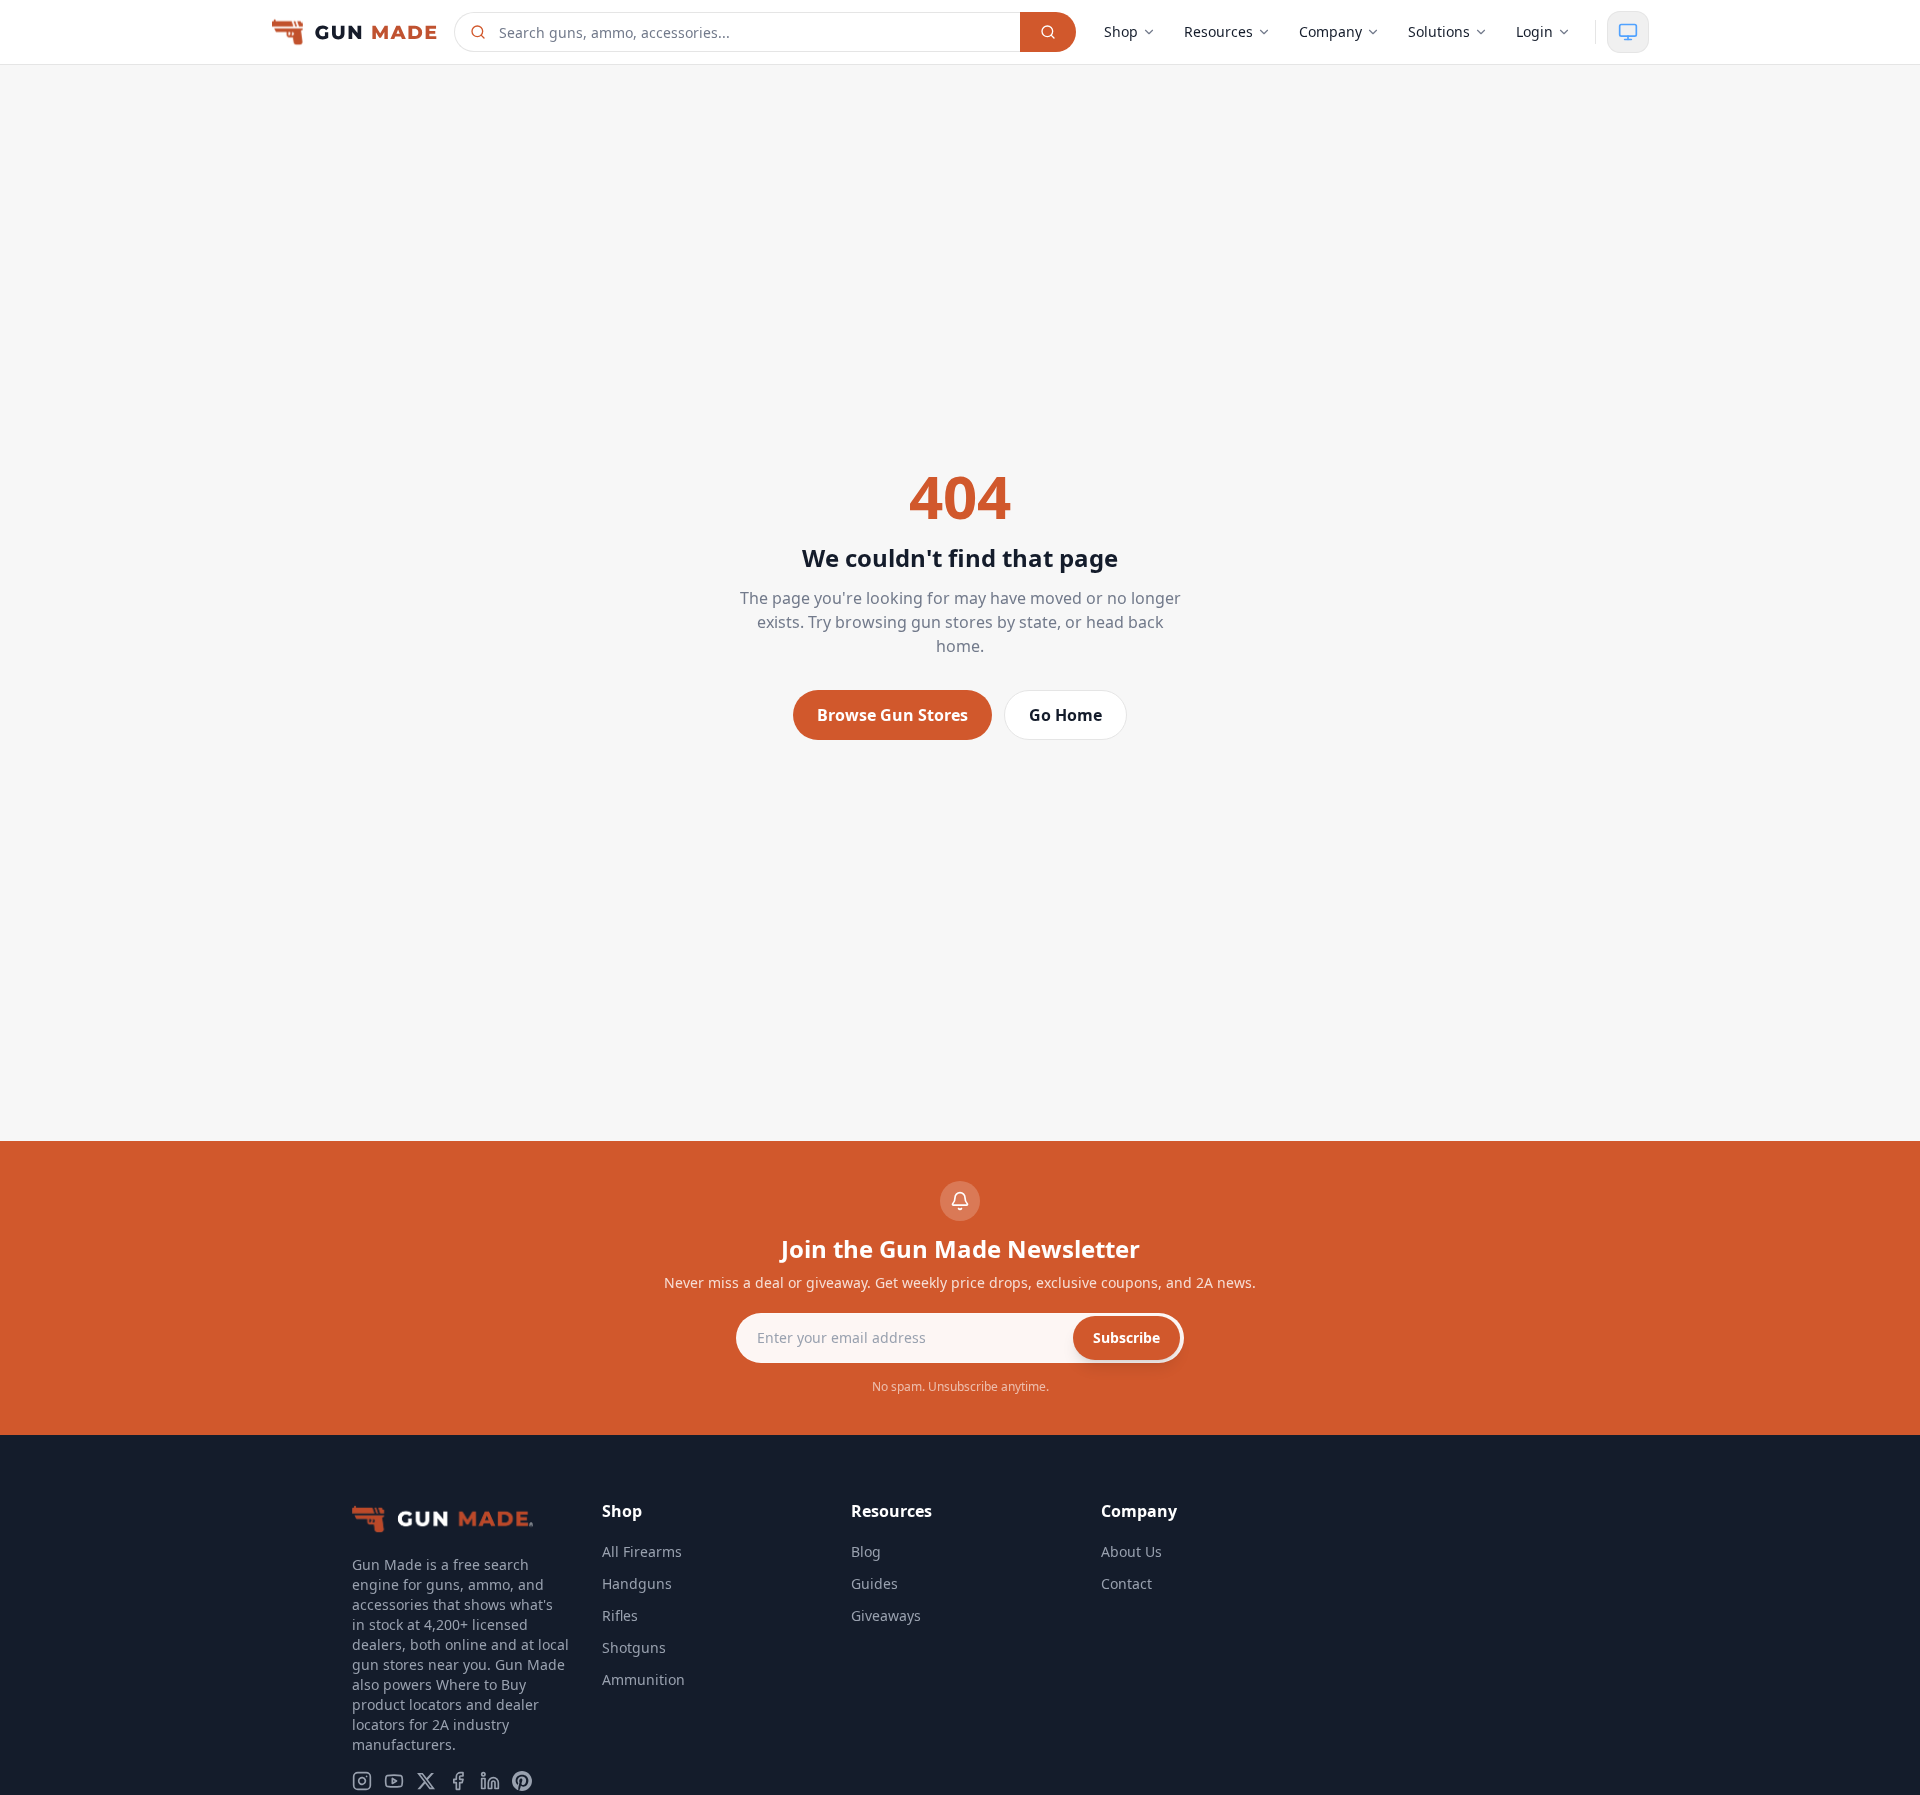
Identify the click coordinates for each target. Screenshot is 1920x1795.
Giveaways (886, 1615)
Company (1330, 31)
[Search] (1048, 32)
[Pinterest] (522, 1781)
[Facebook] (458, 1781)
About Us (1131, 1551)
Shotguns (634, 1647)
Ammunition (643, 1679)
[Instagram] (362, 1781)
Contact (1126, 1583)
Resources (1218, 31)
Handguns (637, 1583)
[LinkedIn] (490, 1781)
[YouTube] (394, 1781)
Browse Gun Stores (892, 715)
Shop (1121, 31)
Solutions (1439, 31)
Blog (866, 1551)
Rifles (620, 1615)
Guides (874, 1583)
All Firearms (642, 1551)
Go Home (1065, 715)
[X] (426, 1781)
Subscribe (1126, 1337)
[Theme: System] (1628, 32)
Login (1534, 31)
